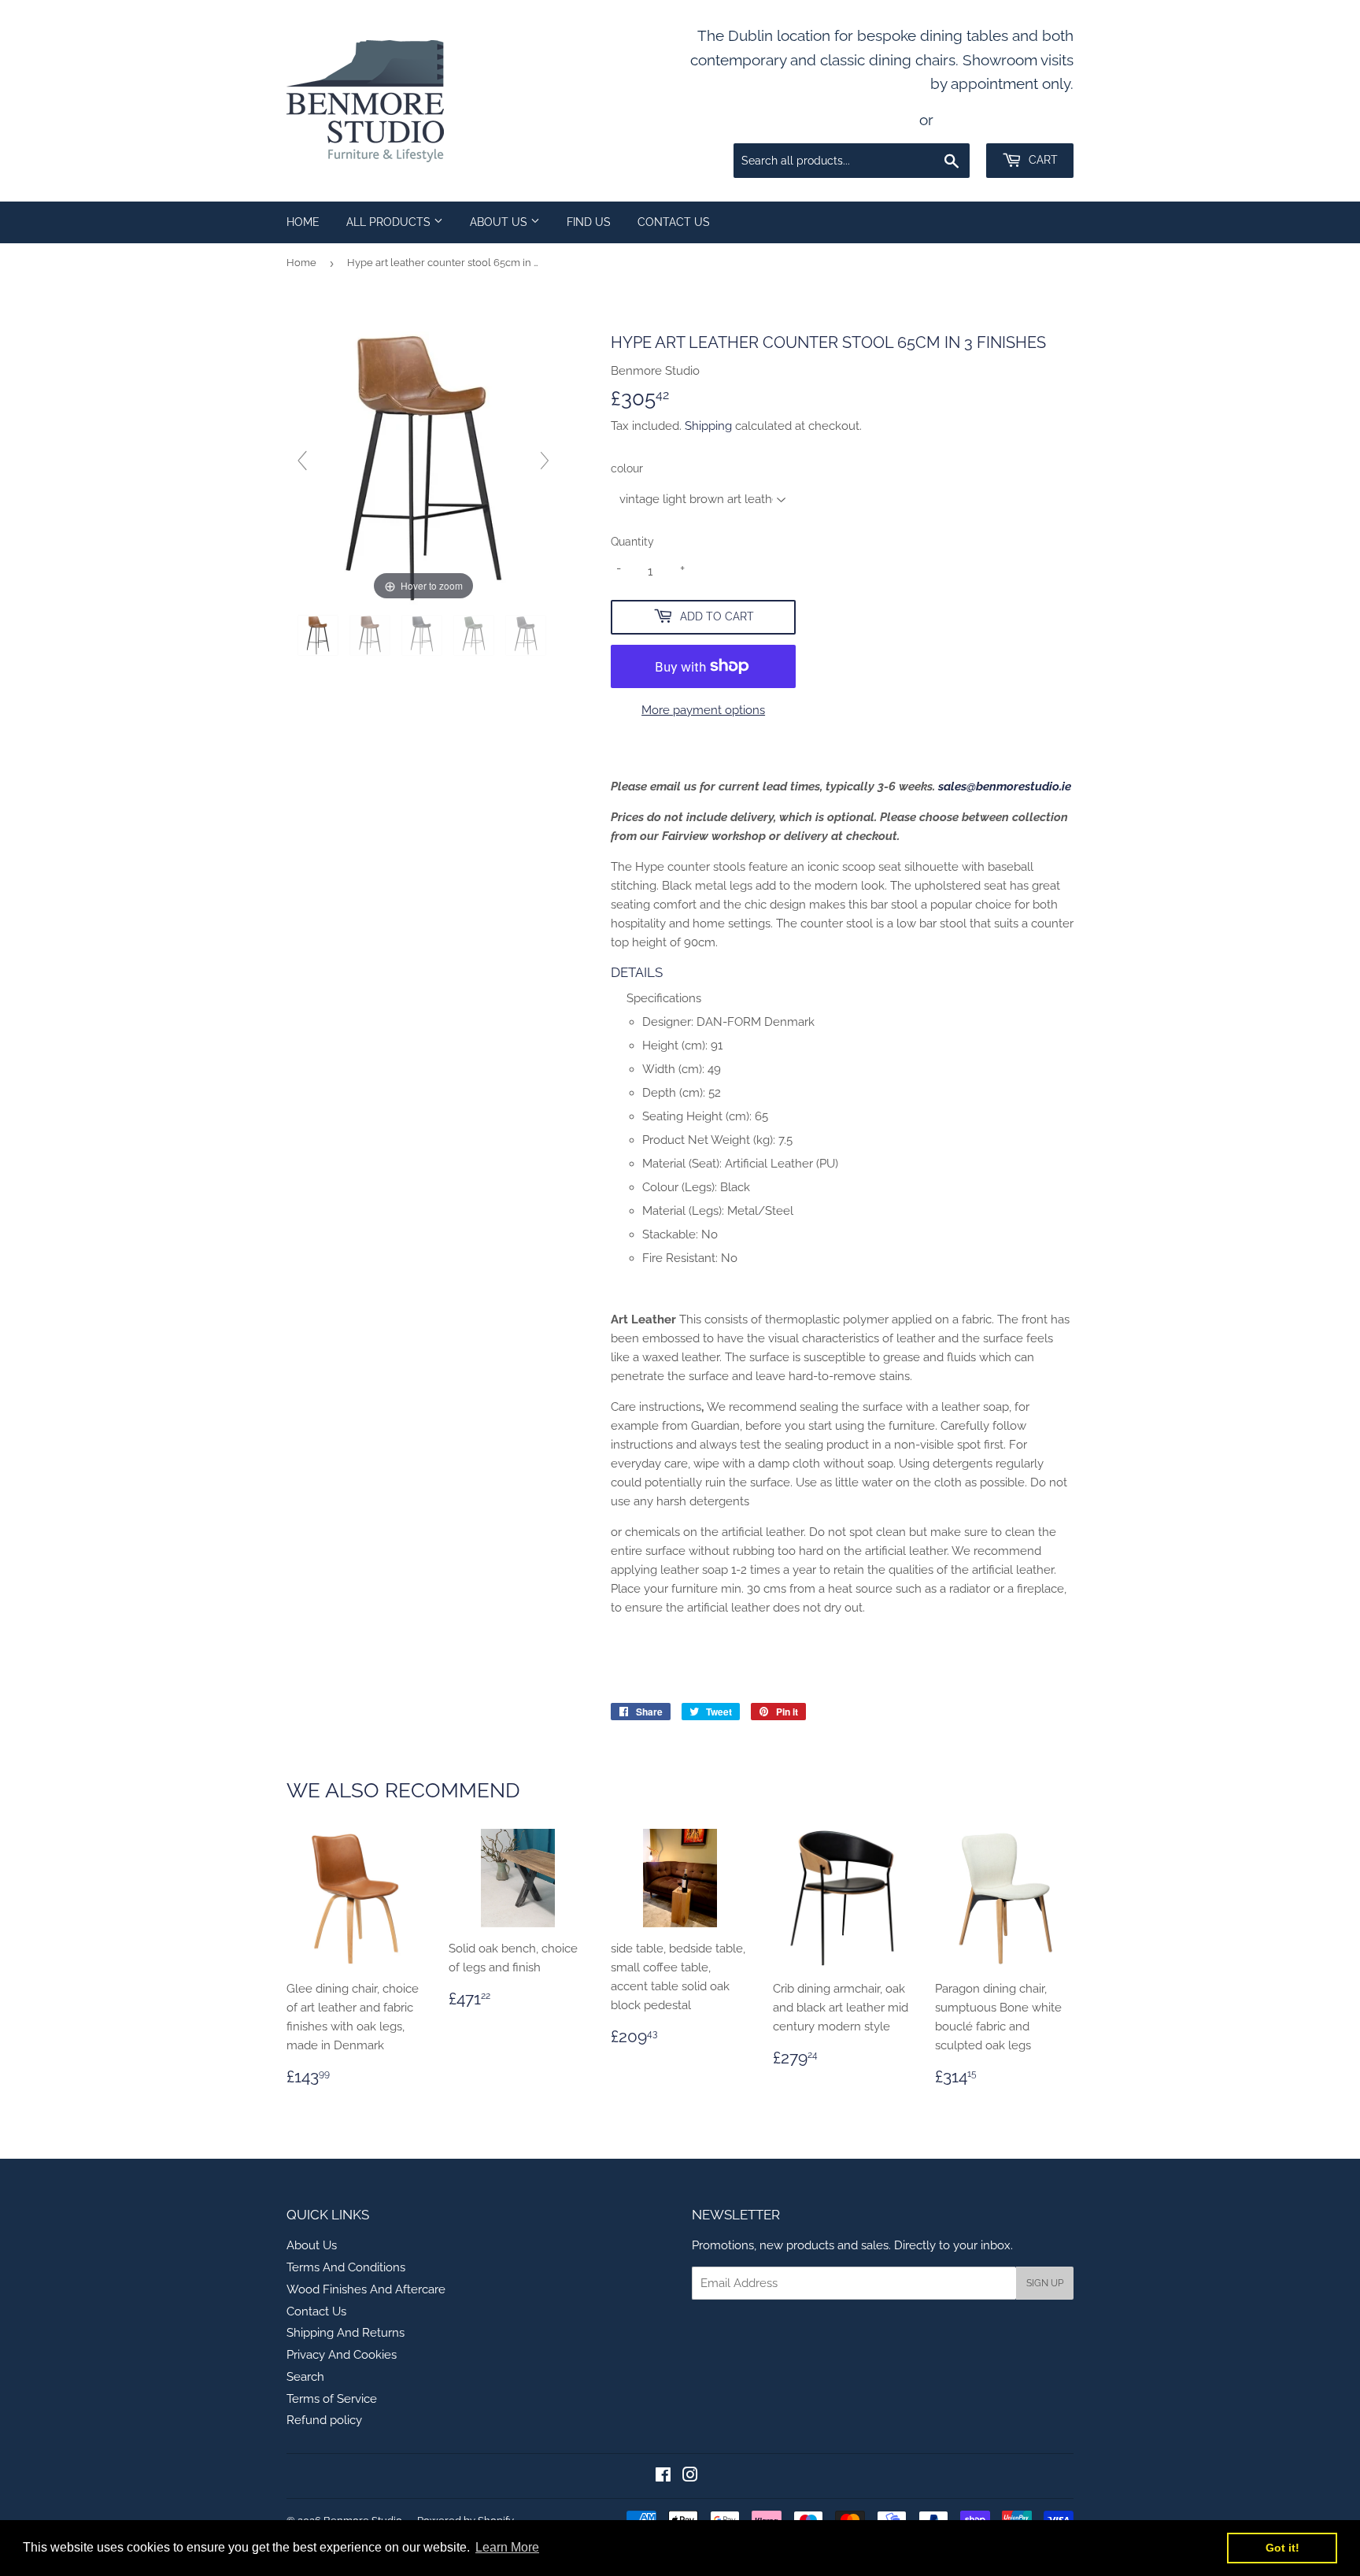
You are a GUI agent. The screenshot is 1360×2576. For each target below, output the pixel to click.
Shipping (708, 426)
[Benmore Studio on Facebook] (663, 2477)
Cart (1042, 160)
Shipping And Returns (346, 2333)
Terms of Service (332, 2399)
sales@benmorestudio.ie (1005, 786)
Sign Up (1045, 2283)
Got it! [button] (1282, 2548)
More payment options (703, 710)
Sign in (887, 120)
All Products (390, 222)
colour (627, 468)
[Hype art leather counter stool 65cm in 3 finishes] (320, 635)
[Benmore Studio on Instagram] (690, 2477)
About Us (500, 222)
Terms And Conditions (346, 2267)
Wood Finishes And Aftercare (366, 2289)
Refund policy (324, 2420)
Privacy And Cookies (342, 2355)
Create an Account (1007, 120)
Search (305, 2377)
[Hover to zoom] (423, 467)
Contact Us (674, 222)
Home (303, 222)
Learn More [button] (507, 2547)
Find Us (589, 222)
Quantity (632, 542)
